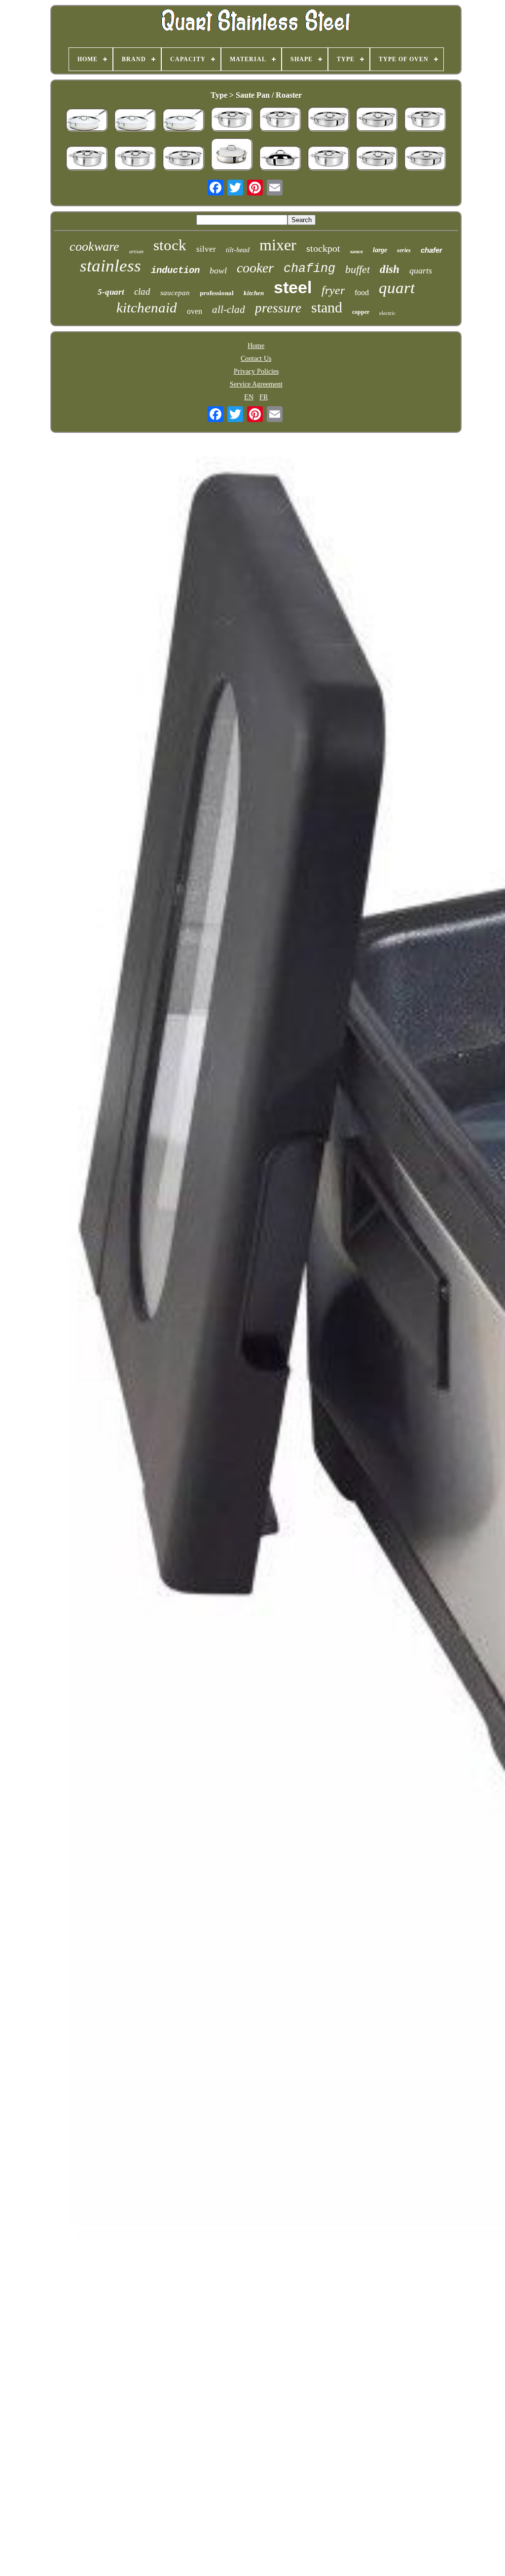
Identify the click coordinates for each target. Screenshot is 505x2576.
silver (206, 249)
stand (327, 307)
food (362, 292)
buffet (358, 269)
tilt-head (238, 250)
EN (249, 397)
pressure (278, 308)
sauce (357, 251)
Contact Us (256, 359)
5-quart (111, 292)
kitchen (254, 293)
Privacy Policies (256, 371)
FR (264, 397)
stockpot (323, 248)
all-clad (229, 309)
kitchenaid (147, 308)
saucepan (175, 293)
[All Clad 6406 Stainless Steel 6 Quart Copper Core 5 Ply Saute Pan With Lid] (135, 121)
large (380, 250)
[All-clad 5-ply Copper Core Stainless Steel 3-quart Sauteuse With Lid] (232, 155)
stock (170, 245)
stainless (110, 266)
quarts (421, 270)
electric (387, 313)
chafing (309, 269)
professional (217, 292)
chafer (432, 250)
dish (390, 269)
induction (175, 270)
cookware (94, 247)
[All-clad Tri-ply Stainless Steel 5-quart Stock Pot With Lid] (232, 120)
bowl (218, 270)
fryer (333, 290)
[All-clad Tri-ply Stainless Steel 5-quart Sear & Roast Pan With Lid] (87, 159)
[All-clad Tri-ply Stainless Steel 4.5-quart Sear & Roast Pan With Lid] (328, 120)
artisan (136, 251)
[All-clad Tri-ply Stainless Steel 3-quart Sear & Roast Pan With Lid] (280, 159)
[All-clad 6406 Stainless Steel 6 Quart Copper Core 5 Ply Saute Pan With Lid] (183, 121)
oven (195, 311)
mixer (278, 245)
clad (142, 291)
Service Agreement (256, 384)
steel (293, 287)
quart (397, 288)
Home (256, 346)
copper (361, 312)
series (404, 250)
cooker (255, 268)
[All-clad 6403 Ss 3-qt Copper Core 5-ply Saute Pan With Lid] (87, 121)
